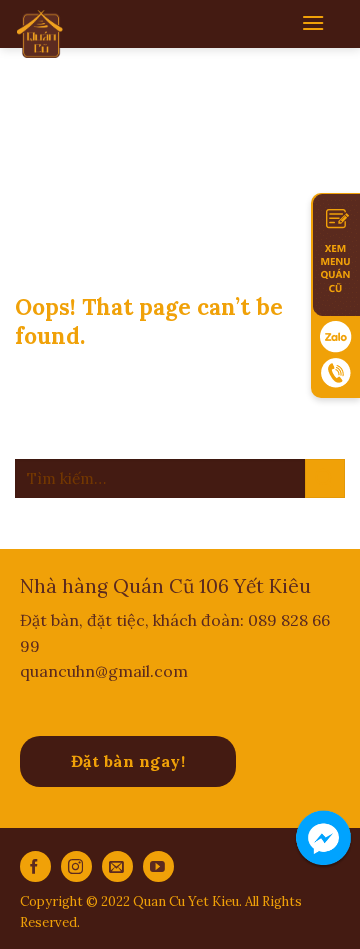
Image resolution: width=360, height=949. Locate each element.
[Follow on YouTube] (158, 866)
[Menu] (313, 22)
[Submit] (325, 478)
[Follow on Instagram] (76, 866)
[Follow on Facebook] (35, 866)
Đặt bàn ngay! (128, 761)
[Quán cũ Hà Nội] (41, 34)
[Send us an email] (117, 866)
